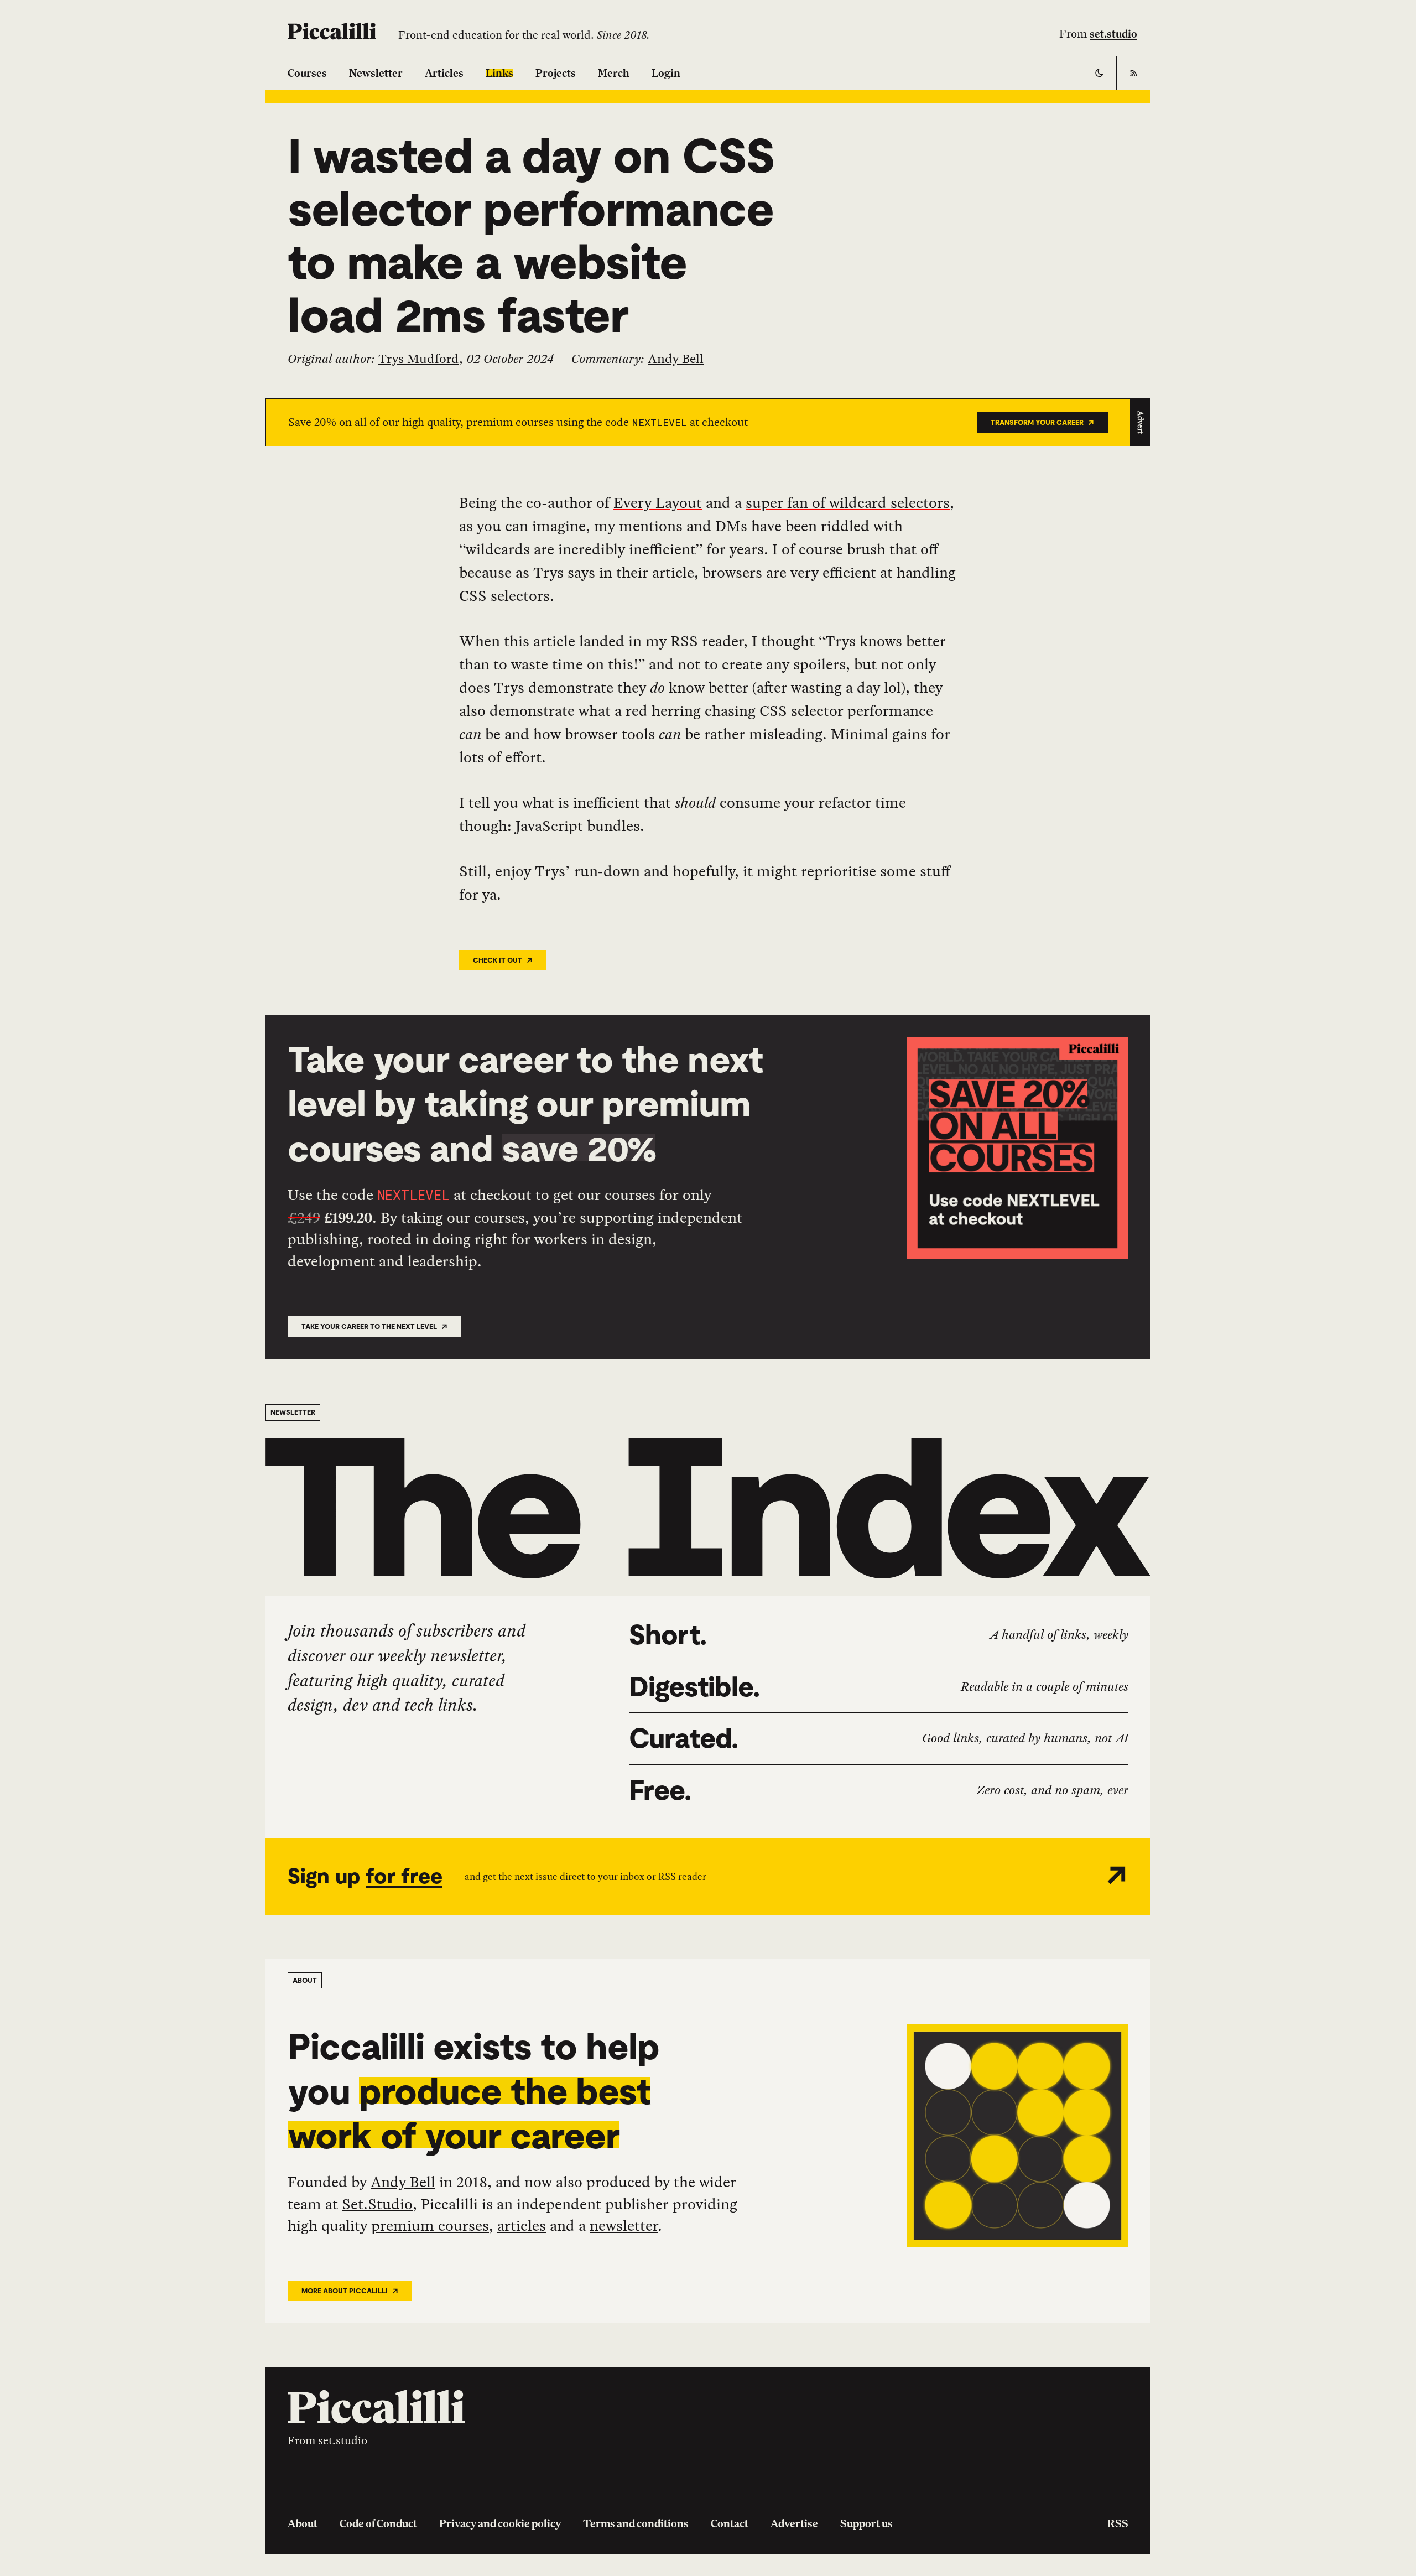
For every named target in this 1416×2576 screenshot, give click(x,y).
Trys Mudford (419, 359)
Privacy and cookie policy (500, 2523)
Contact (730, 2523)
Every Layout (658, 502)
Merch (614, 73)
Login (666, 73)
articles (522, 2225)
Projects (556, 73)
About (303, 2523)
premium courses (430, 2225)
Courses (307, 73)
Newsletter (376, 73)
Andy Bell (676, 359)
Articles (444, 73)
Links (499, 73)
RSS (1118, 2523)
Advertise (794, 2523)
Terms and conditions (636, 2523)
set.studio (1113, 34)
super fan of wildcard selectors (848, 502)
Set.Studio (377, 2204)
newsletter (624, 2225)
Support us (866, 2523)
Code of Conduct (378, 2523)
